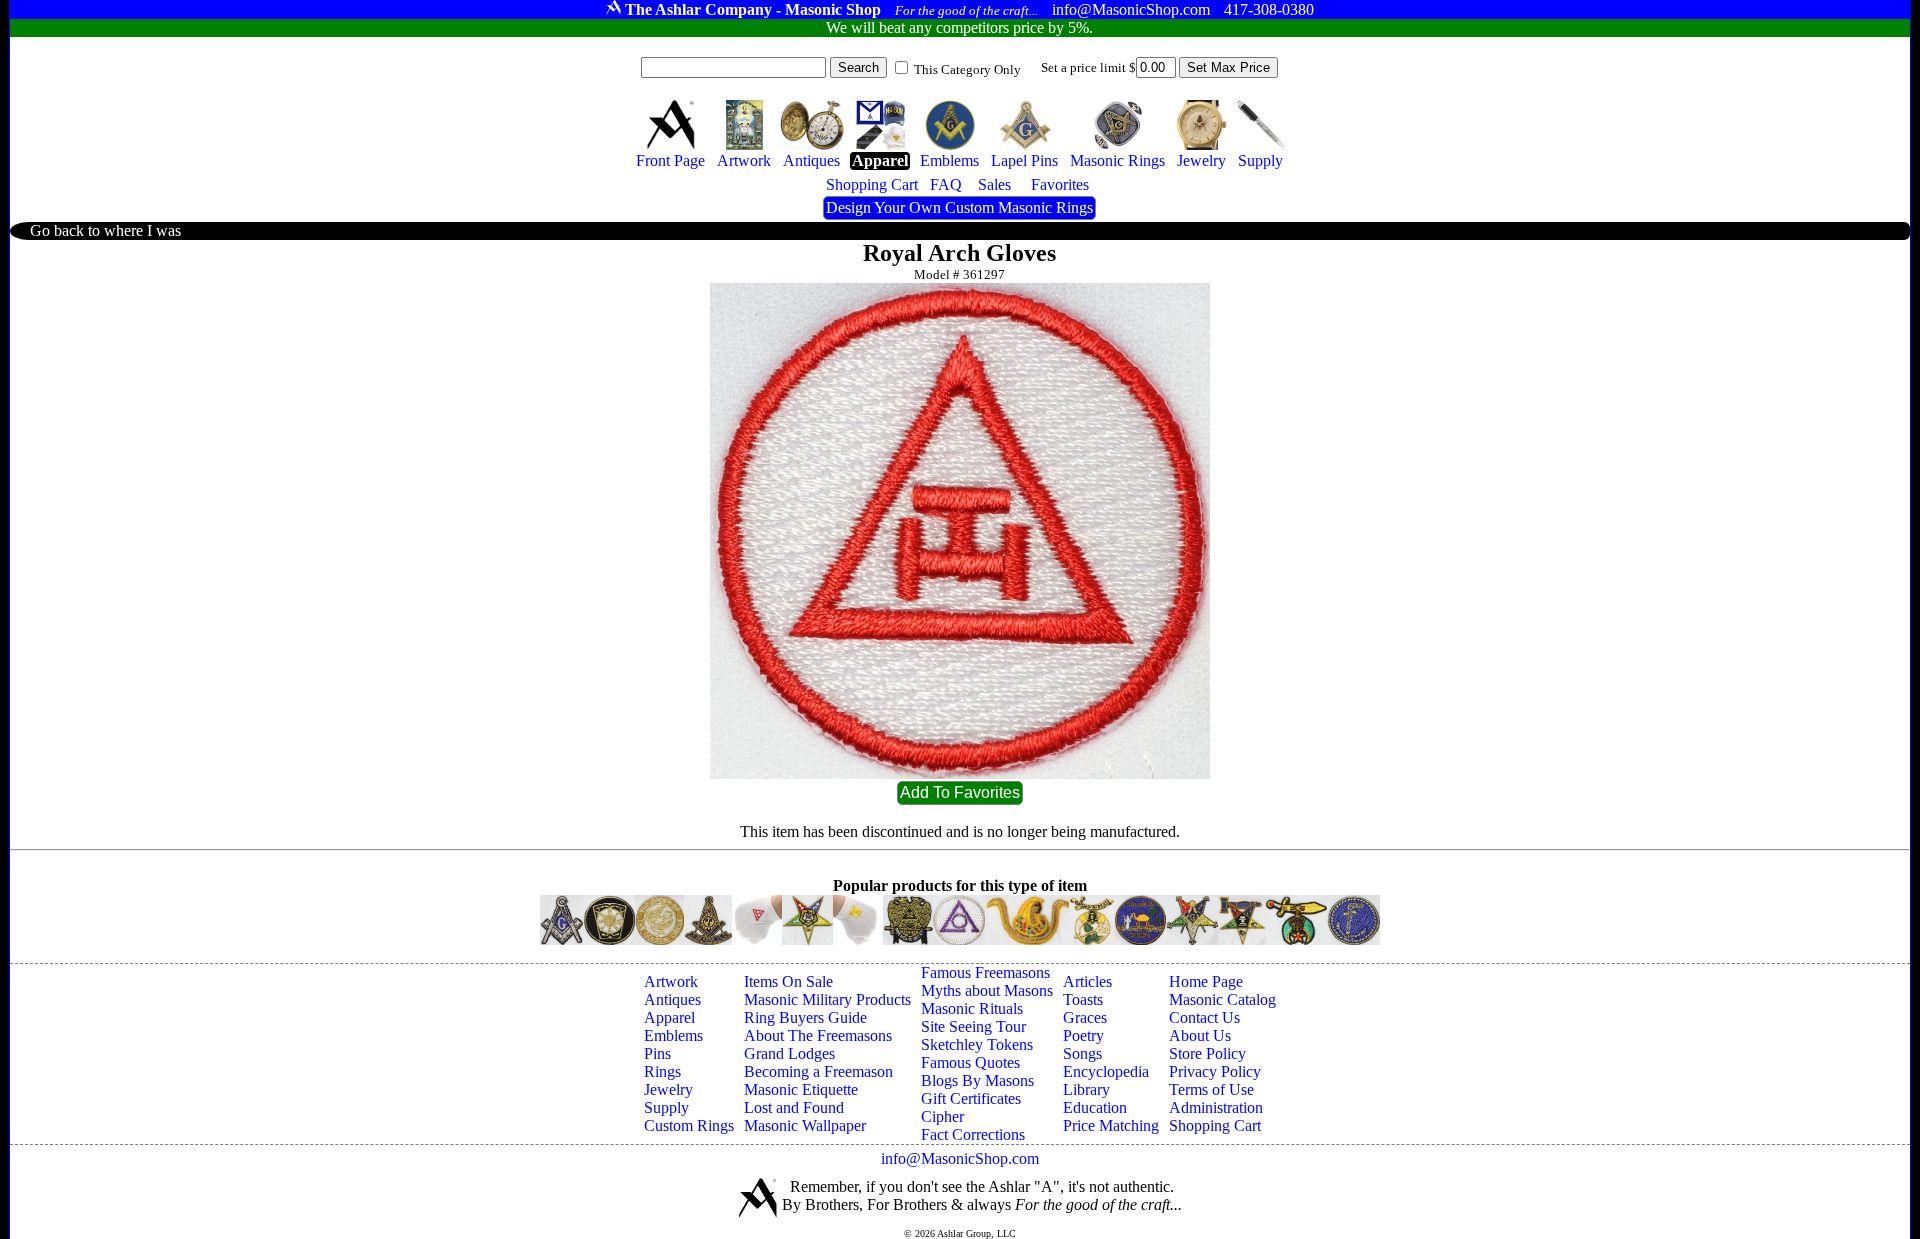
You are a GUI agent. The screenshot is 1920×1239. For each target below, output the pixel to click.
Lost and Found (794, 1107)
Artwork (671, 981)
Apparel (669, 1017)
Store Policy (1207, 1053)
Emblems (673, 1035)
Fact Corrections (973, 1134)
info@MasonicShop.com (960, 1158)
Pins (657, 1053)
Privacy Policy (1215, 1071)
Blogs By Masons (977, 1080)
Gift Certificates (971, 1098)
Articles (1087, 981)
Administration (1216, 1107)
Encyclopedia (1106, 1071)
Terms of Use (1211, 1089)
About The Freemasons (818, 1035)
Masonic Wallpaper (805, 1125)
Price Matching (1111, 1125)
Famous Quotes (970, 1062)
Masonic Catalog (1222, 999)
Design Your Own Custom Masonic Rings (959, 207)
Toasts (1083, 999)
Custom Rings (689, 1125)
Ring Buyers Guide (805, 1017)
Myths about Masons (987, 990)
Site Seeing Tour (973, 1026)
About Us (1200, 1035)
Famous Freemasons (985, 972)
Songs (1082, 1053)
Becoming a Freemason (818, 1071)
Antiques (672, 999)
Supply (666, 1107)
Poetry (1083, 1035)
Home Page (1206, 981)
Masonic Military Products (827, 999)
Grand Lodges (789, 1053)
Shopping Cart (1215, 1125)
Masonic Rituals (972, 1008)
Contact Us (1204, 1017)
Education (1095, 1107)
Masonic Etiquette (801, 1089)
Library (1086, 1089)
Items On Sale (788, 981)
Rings (662, 1071)
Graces (1085, 1017)
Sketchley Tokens (977, 1044)
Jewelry (668, 1089)
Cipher (942, 1116)
